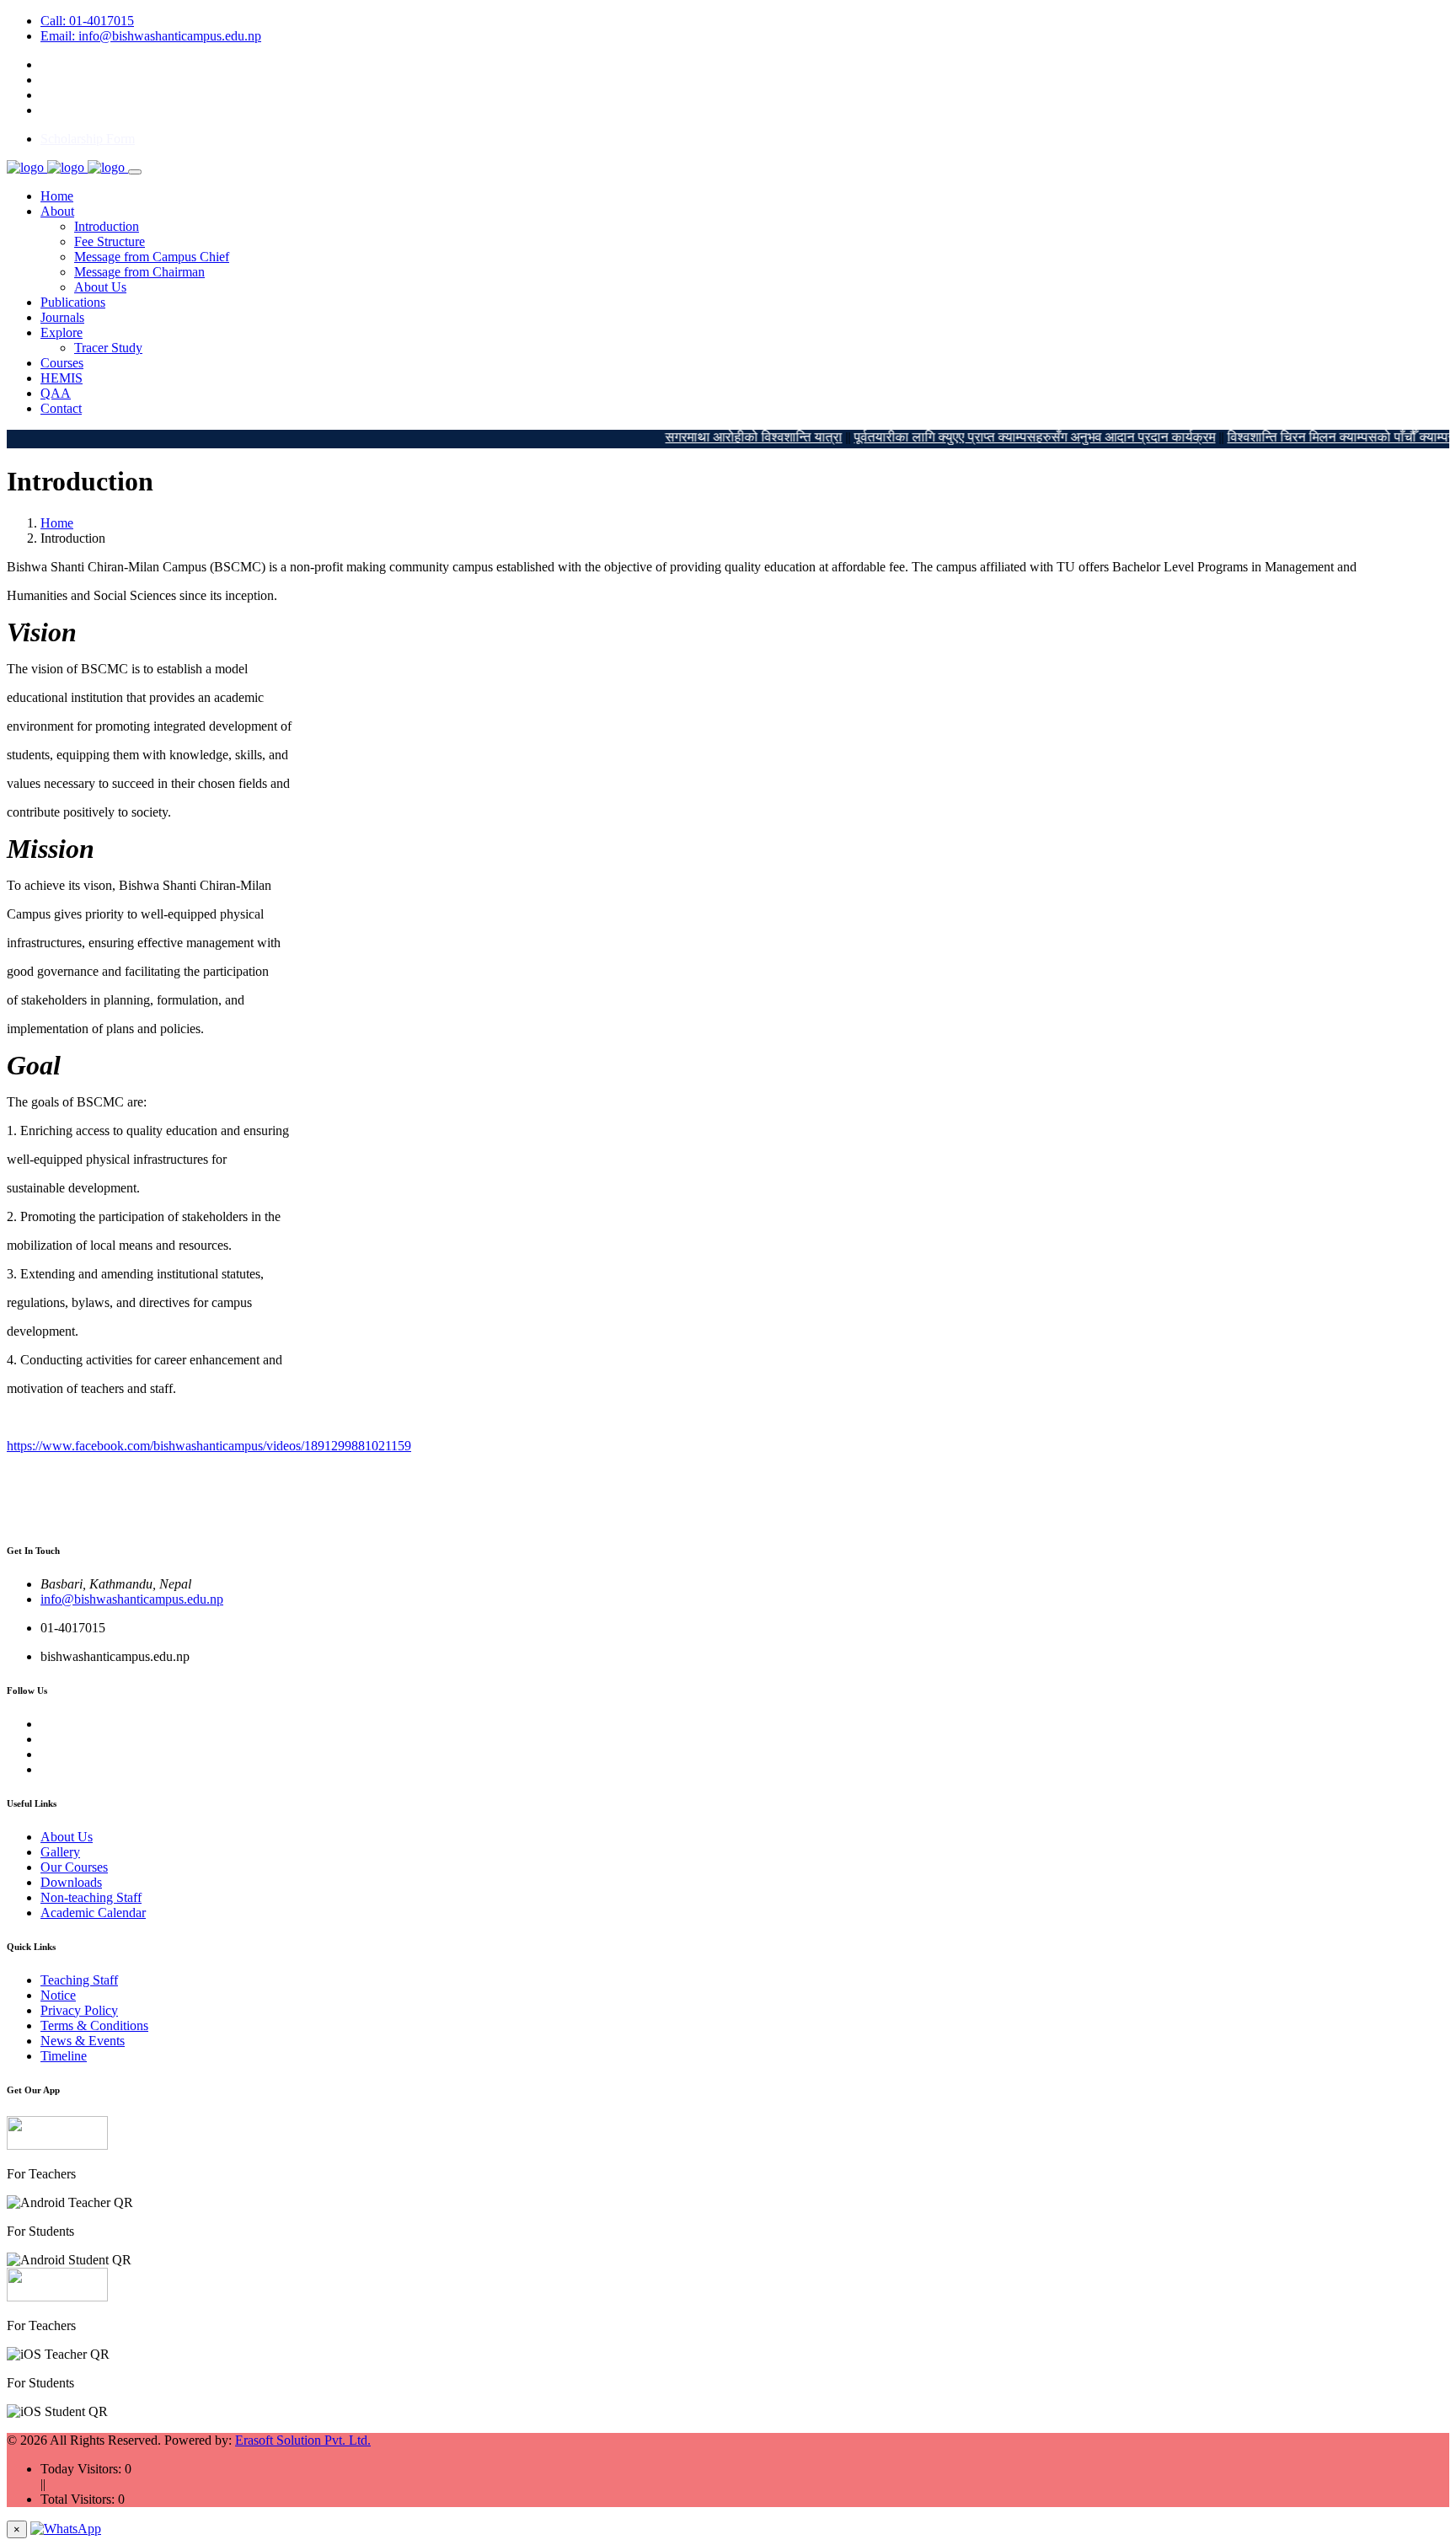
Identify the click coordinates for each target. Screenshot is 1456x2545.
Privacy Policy (79, 2010)
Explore (62, 332)
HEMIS (62, 378)
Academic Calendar (93, 1913)
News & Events (83, 2041)
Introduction (107, 226)
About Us (100, 287)
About (57, 211)
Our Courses (74, 1867)
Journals (62, 317)
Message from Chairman (139, 272)
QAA (56, 393)
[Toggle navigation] (135, 172)
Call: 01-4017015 (87, 21)
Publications (73, 302)
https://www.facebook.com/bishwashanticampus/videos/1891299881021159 (209, 1446)
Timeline (64, 2056)
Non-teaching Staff (91, 1897)
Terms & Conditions (94, 2025)
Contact (61, 408)
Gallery (60, 1852)
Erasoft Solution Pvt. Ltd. (303, 2440)
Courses (62, 363)
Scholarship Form (88, 139)
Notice (58, 1995)
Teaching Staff (79, 1980)
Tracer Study (108, 348)
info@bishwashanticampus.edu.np (132, 1599)
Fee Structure (110, 241)
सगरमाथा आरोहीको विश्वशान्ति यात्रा (716, 437)
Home (57, 196)
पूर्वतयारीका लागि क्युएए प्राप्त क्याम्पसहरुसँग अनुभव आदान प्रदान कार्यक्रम (997, 437)
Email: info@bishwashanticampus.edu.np (151, 36)
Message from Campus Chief (152, 257)
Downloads (71, 1882)
